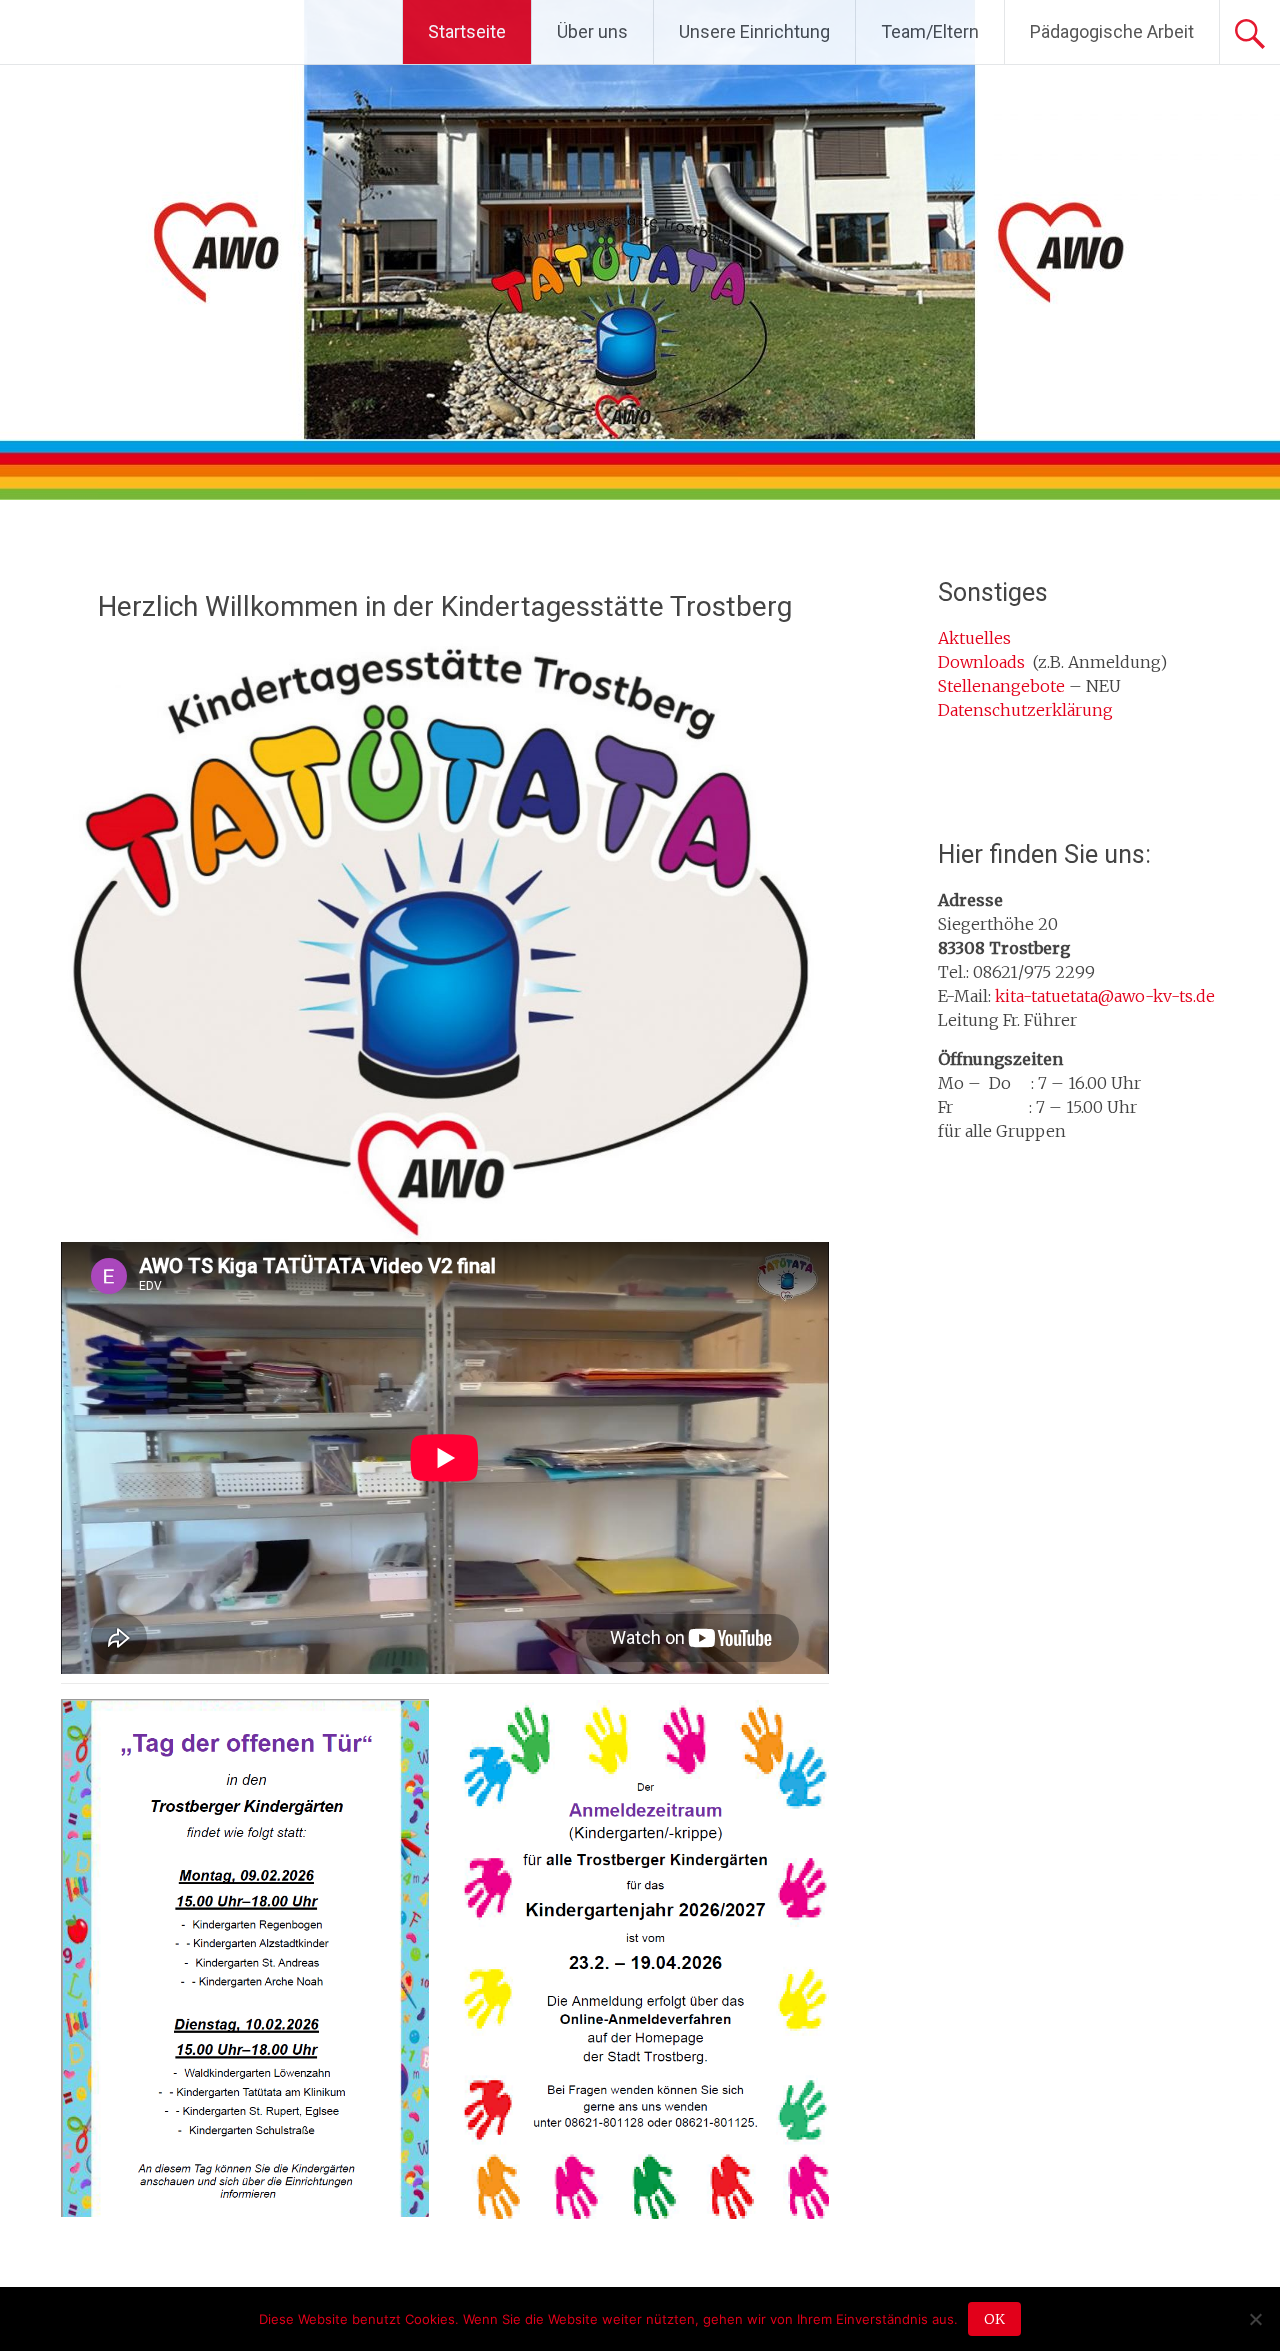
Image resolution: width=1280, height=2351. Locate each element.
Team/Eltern (930, 31)
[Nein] (1255, 2319)
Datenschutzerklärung (1025, 710)
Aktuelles (974, 638)
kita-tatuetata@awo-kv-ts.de (1105, 996)
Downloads (981, 662)
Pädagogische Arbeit (1112, 31)
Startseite (467, 31)
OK (994, 2319)
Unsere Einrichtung (754, 31)
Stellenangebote (1001, 686)
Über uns (592, 31)
